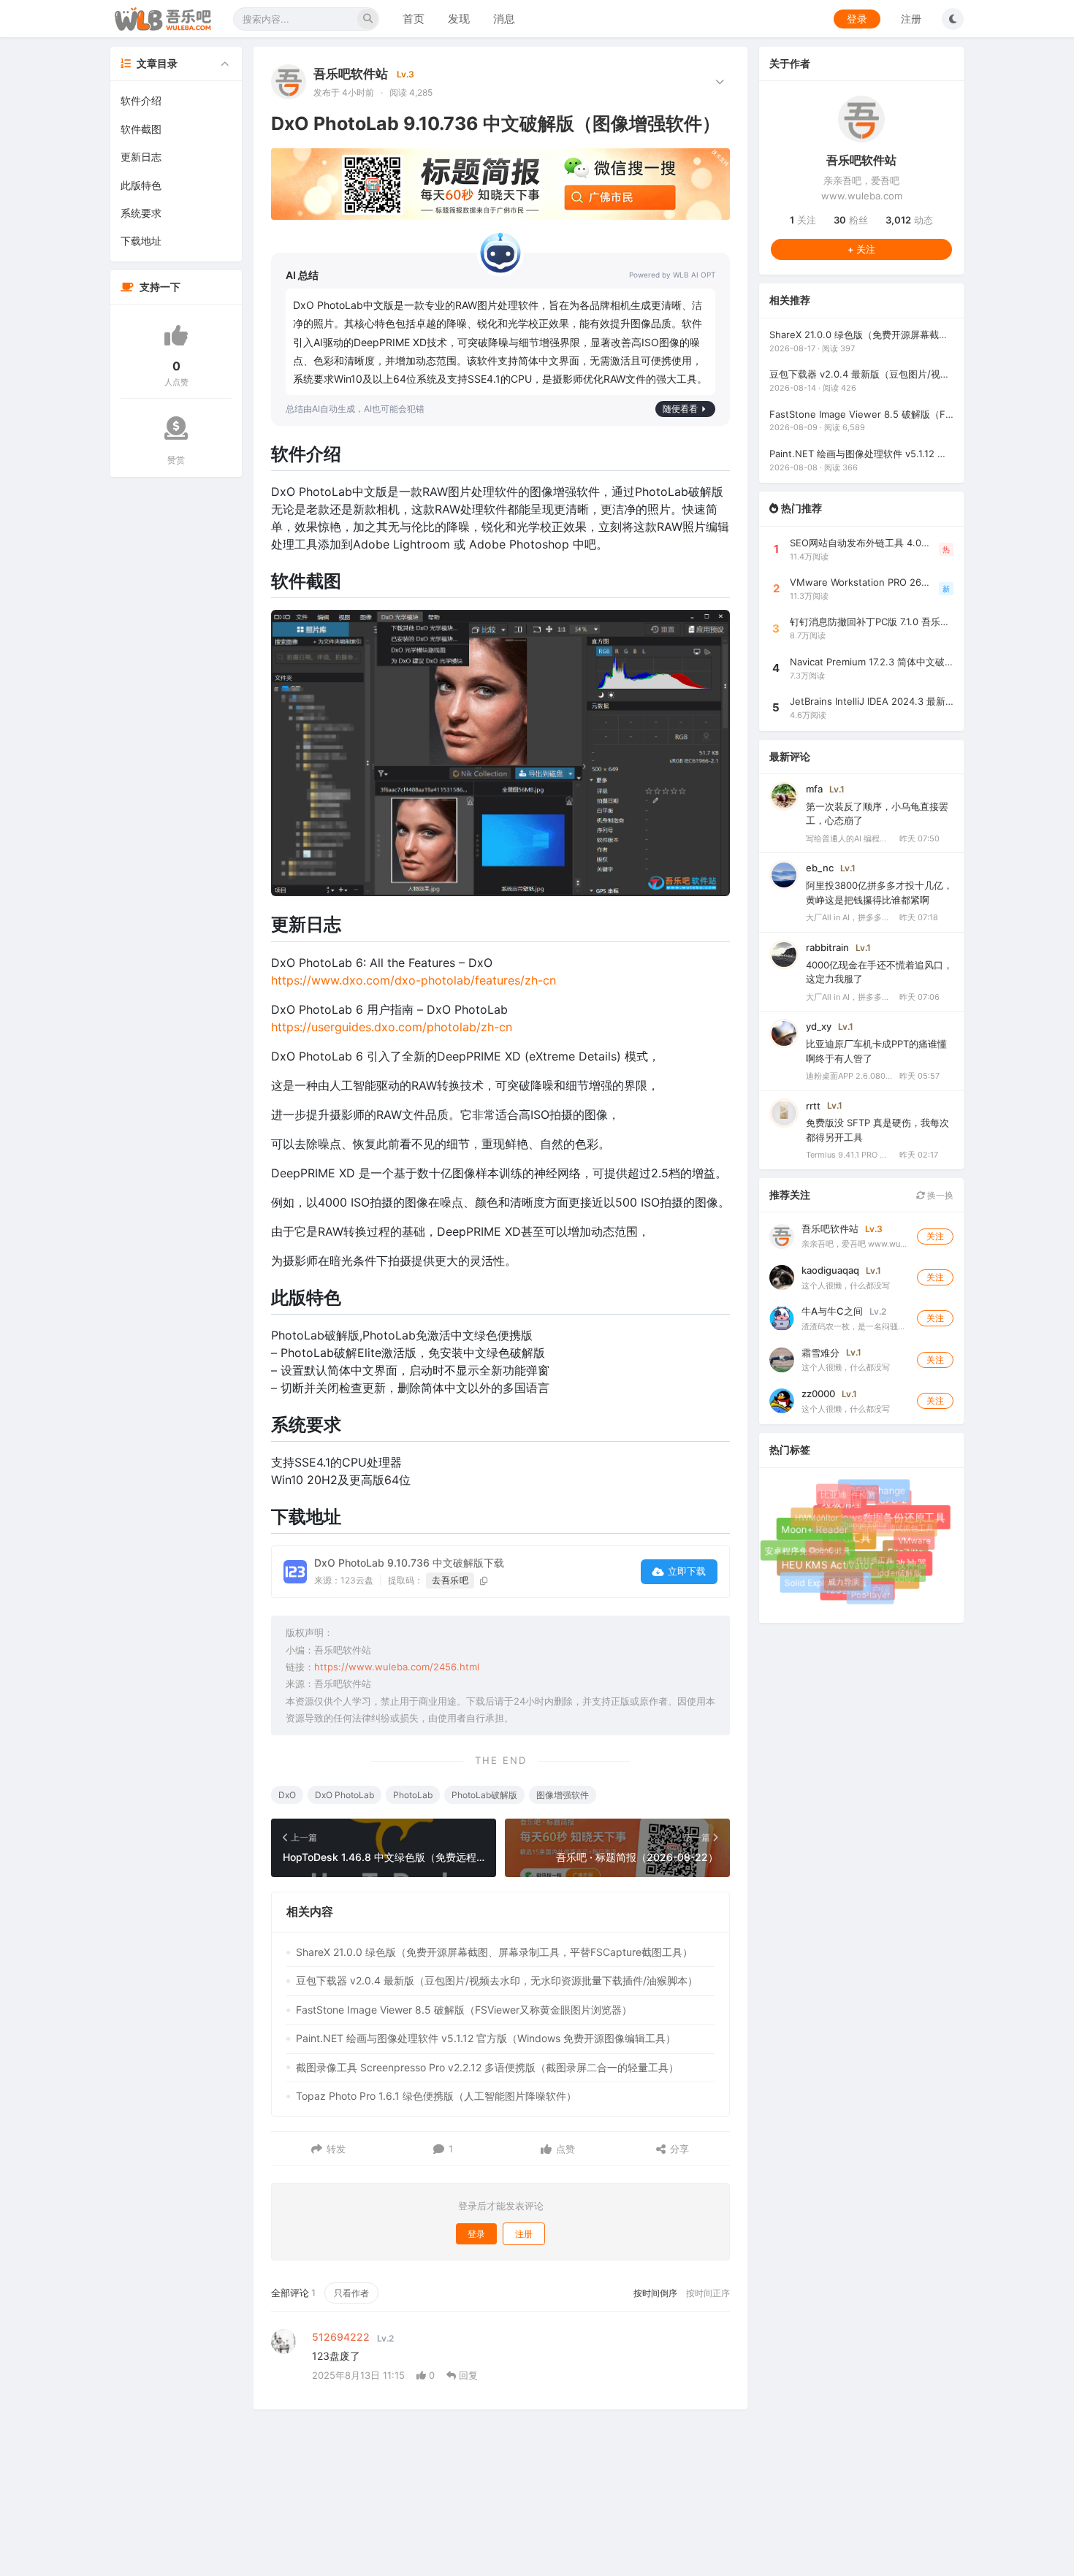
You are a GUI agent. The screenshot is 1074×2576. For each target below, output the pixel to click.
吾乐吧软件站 (351, 74)
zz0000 (818, 1394)
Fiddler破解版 (889, 1564)
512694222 (341, 2337)
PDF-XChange (879, 1495)
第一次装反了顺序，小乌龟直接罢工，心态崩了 (877, 814)
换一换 (939, 1195)
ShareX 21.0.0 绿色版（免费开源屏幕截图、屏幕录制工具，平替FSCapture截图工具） (494, 1952)
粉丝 (851, 220)
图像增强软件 (563, 1795)
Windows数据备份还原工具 (892, 1528)
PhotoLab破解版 (484, 1795)
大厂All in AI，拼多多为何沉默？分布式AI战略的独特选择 (850, 917)
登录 (857, 19)
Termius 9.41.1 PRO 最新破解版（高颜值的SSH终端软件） (850, 1155)
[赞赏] (176, 428)
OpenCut (816, 1542)
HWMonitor (813, 1514)
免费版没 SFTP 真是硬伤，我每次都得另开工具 (877, 1130)
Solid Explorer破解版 (826, 1583)
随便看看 (680, 409)
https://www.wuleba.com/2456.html (397, 1667)
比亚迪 (835, 1496)
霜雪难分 (820, 1353)
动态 (909, 220)
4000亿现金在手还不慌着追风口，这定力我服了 (879, 972)
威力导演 (835, 1573)
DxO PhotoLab (344, 1795)
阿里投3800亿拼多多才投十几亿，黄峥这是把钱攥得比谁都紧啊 (879, 893)
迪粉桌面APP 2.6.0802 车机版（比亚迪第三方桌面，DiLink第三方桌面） (850, 1076)
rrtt (813, 1106)
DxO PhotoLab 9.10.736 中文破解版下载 (409, 1563)
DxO (287, 1795)
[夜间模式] (953, 19)
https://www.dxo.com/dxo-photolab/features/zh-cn (414, 980)
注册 (911, 19)
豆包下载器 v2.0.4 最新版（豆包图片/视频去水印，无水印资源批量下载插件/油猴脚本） (497, 1980)
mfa (814, 789)
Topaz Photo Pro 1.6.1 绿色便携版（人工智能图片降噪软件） (436, 2096)
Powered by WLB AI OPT (672, 275)
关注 (803, 220)
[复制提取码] (484, 1581)
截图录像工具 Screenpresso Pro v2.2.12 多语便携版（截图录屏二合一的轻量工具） (487, 2067)
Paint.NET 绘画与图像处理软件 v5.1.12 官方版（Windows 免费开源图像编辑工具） (486, 2038)
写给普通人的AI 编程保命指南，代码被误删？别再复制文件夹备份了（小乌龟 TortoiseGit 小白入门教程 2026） (850, 838)
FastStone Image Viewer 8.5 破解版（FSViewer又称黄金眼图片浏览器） (464, 2010)
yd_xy (819, 1026)
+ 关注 (861, 249)
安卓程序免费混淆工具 (807, 1550)
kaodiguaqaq (830, 1270)
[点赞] (176, 335)
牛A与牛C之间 (832, 1311)
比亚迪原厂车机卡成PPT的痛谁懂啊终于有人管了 (876, 1051)
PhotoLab (413, 1795)
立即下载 (687, 1571)
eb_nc (820, 868)
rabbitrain (827, 947)
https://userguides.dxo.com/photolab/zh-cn (392, 1027)
